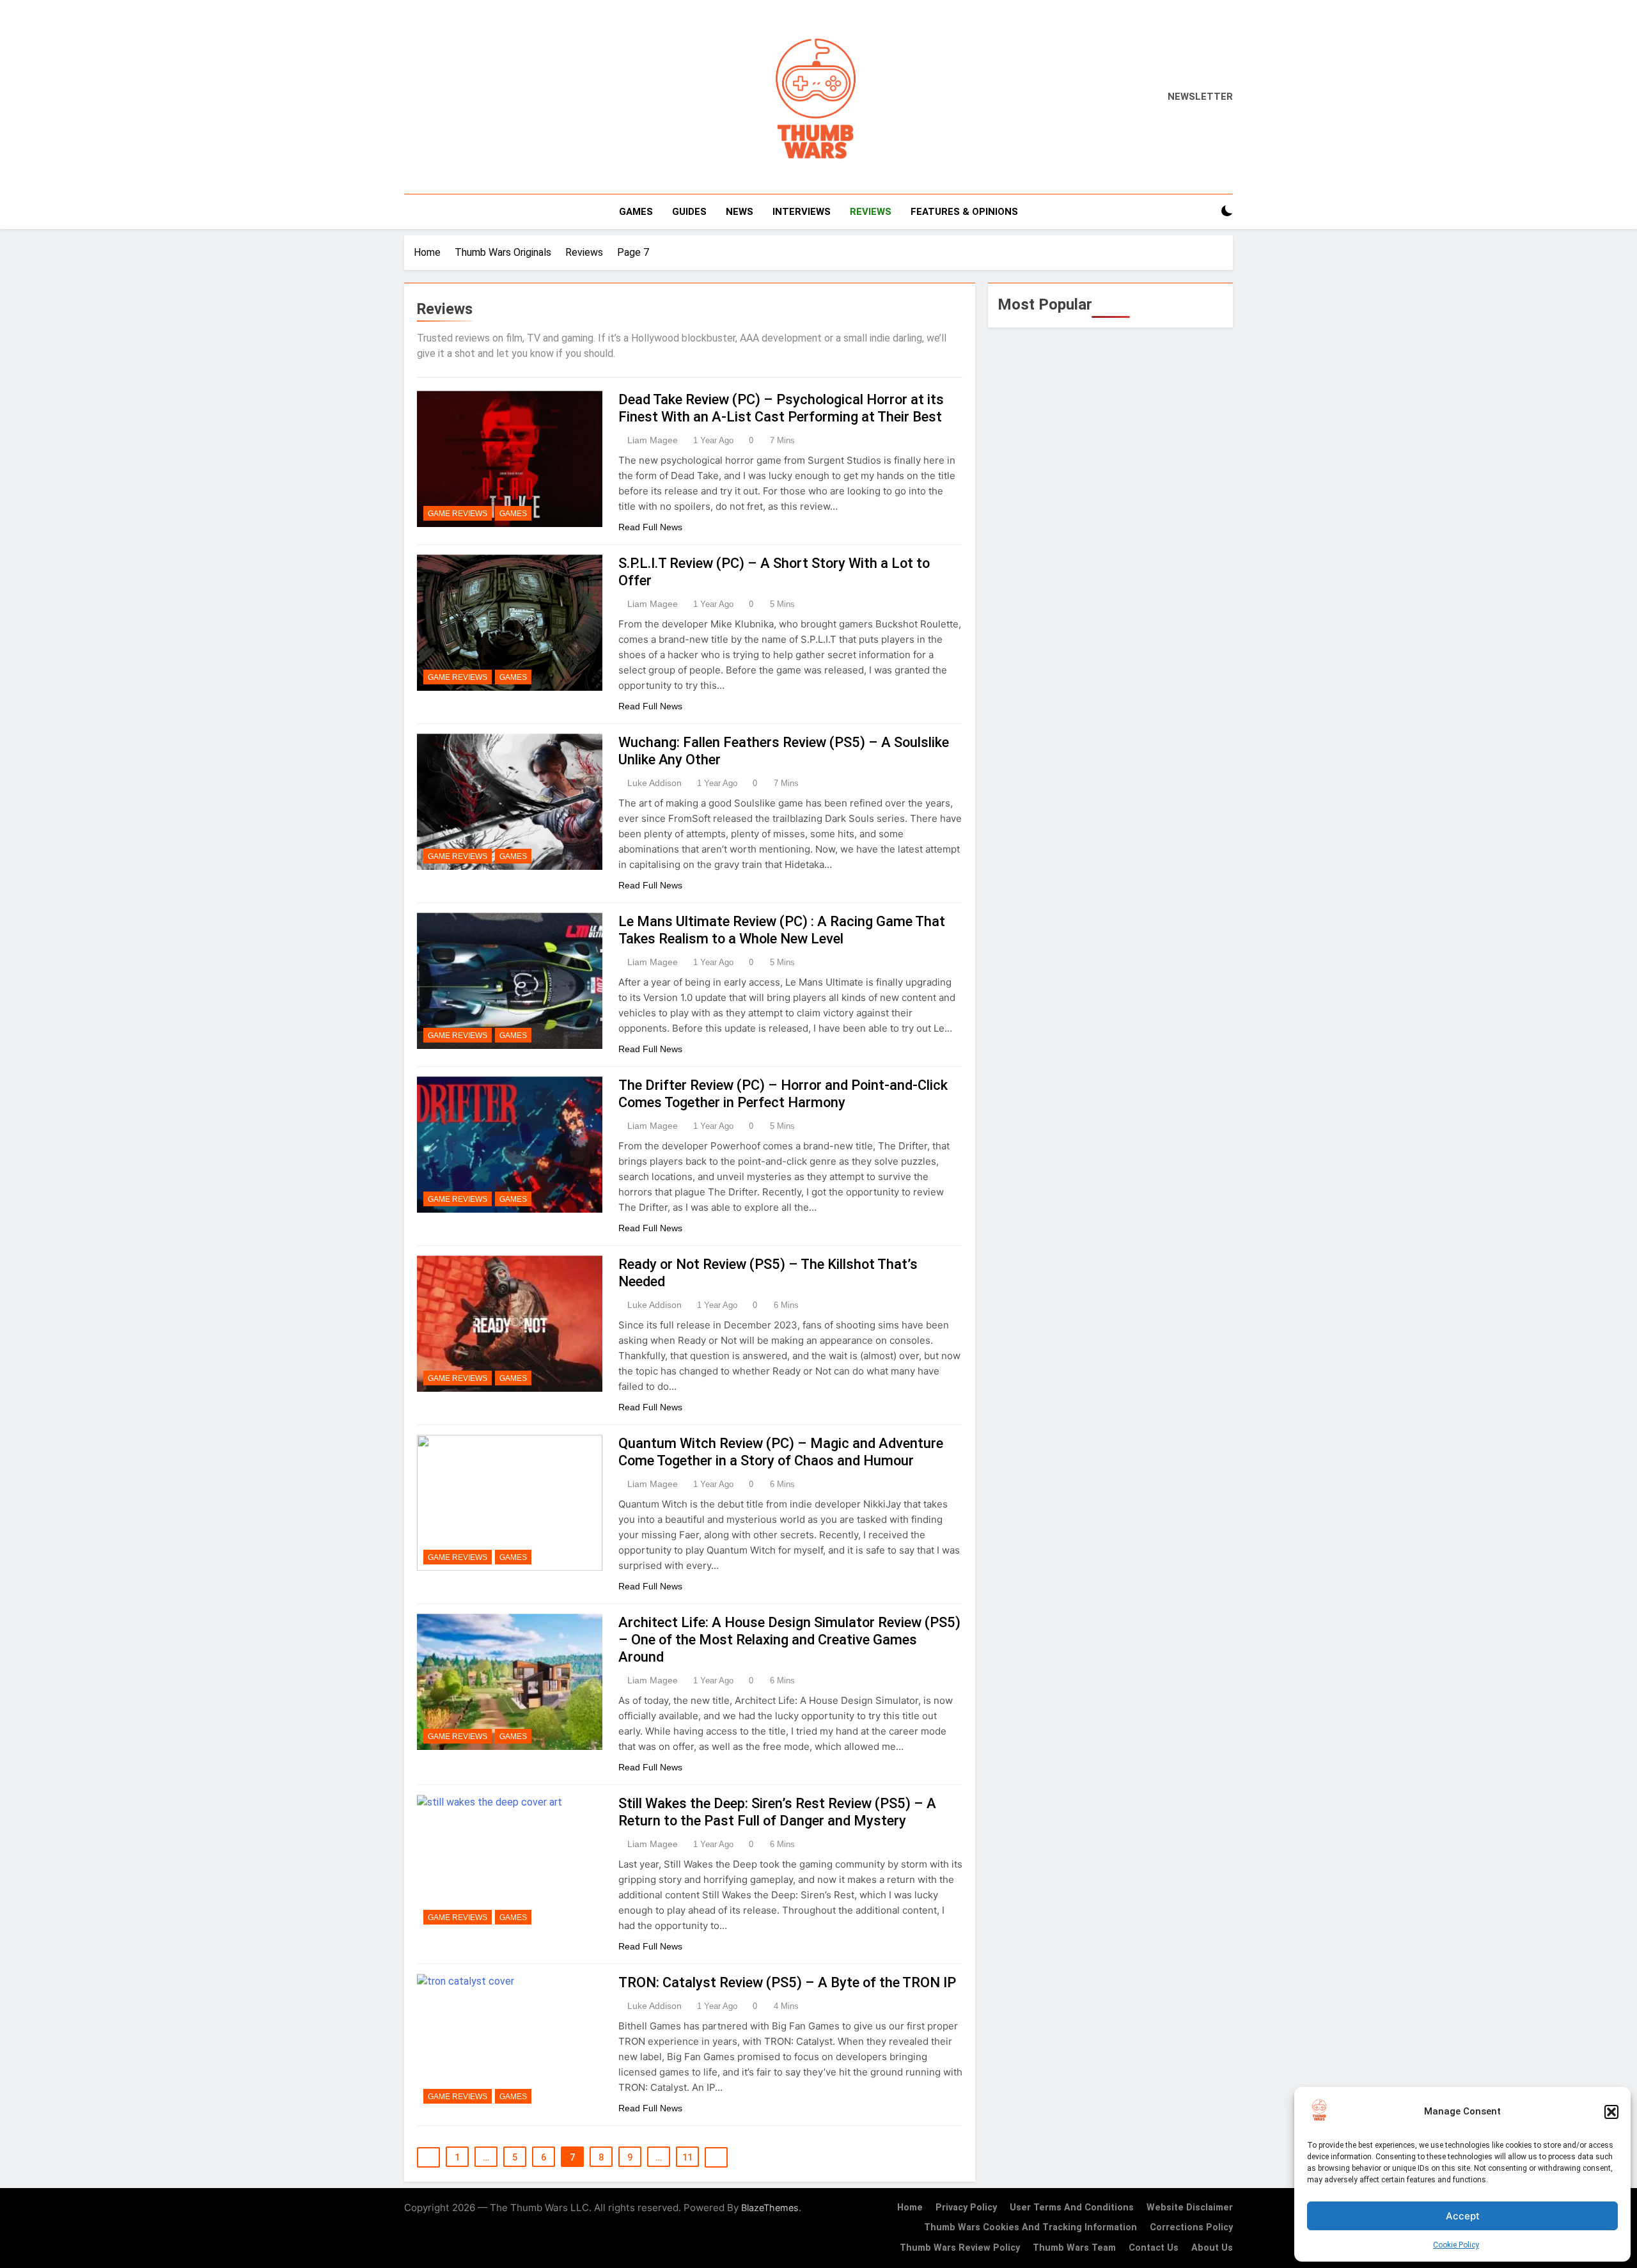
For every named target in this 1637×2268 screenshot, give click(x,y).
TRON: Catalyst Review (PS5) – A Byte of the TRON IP (787, 1982)
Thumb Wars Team (1074, 2248)
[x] (439, 97)
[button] (1611, 2112)
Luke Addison (654, 783)
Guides (689, 212)
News (740, 212)
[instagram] (427, 97)
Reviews (871, 212)
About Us (1212, 2248)
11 (687, 2157)
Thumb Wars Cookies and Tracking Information (1030, 2227)
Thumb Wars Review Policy (960, 2248)
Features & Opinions (964, 212)
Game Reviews (458, 514)
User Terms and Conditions (1072, 2208)
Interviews (802, 212)
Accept (1463, 2216)
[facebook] (412, 97)
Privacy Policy (966, 2208)
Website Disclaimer (1190, 2208)
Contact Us (1154, 2248)
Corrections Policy (1191, 2227)
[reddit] (450, 97)
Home (910, 2208)
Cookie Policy (1456, 2245)
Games (636, 212)
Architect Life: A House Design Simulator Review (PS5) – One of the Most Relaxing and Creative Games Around (789, 1640)
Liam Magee (653, 440)
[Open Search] (1205, 211)
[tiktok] (466, 97)
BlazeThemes (770, 2208)
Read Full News (650, 527)
